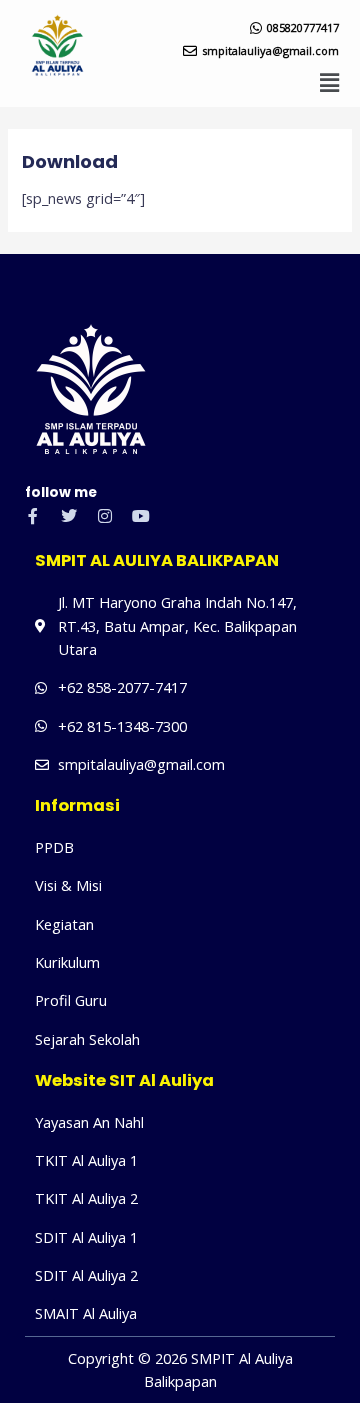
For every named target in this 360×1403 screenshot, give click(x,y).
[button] (330, 83)
